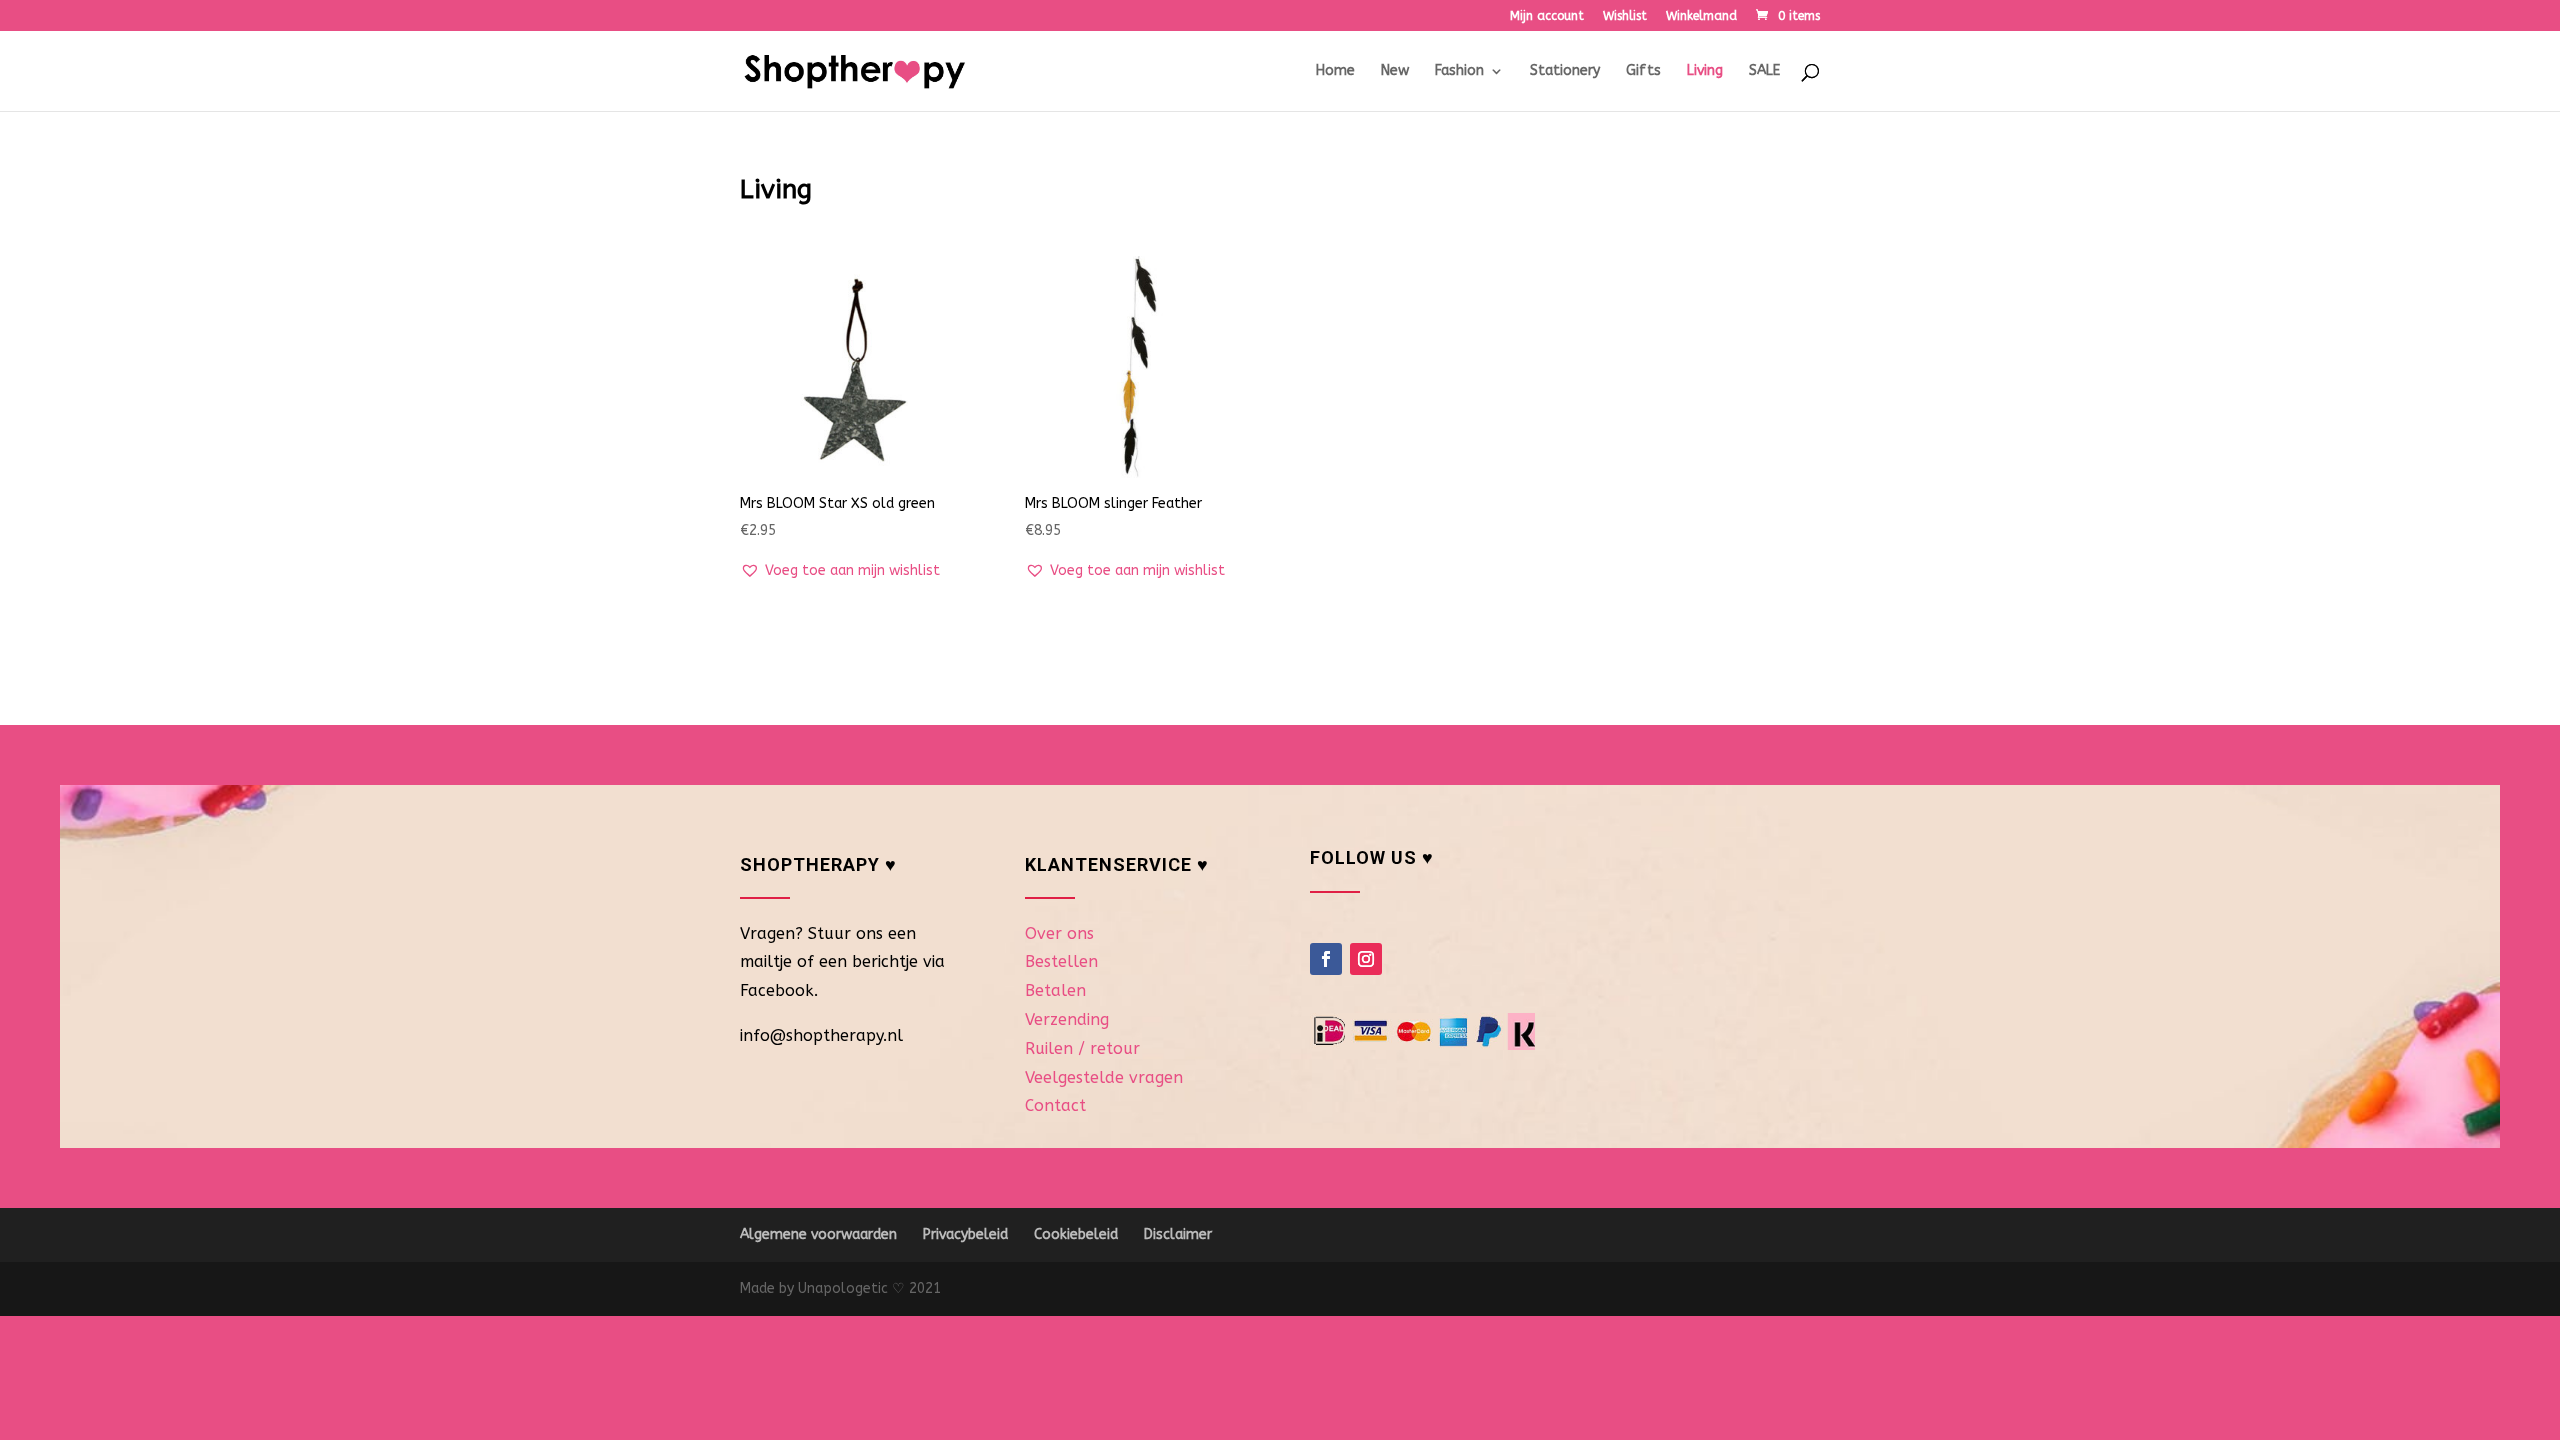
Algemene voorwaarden (818, 1234)
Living (1705, 71)
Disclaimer (1178, 1234)
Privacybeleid (965, 1234)
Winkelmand (1701, 16)
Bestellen (1061, 961)
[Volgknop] (1326, 959)
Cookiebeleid (1076, 1234)
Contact (1055, 1105)
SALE (1764, 71)
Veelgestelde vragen (1104, 1077)
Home (1335, 71)
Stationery (1565, 71)
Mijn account (1547, 16)
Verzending (1067, 1019)
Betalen (1055, 990)
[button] (840, 571)
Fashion (1459, 71)
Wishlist (1625, 16)
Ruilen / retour (1082, 1048)
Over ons (1059, 933)
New (1395, 71)
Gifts (1643, 71)
